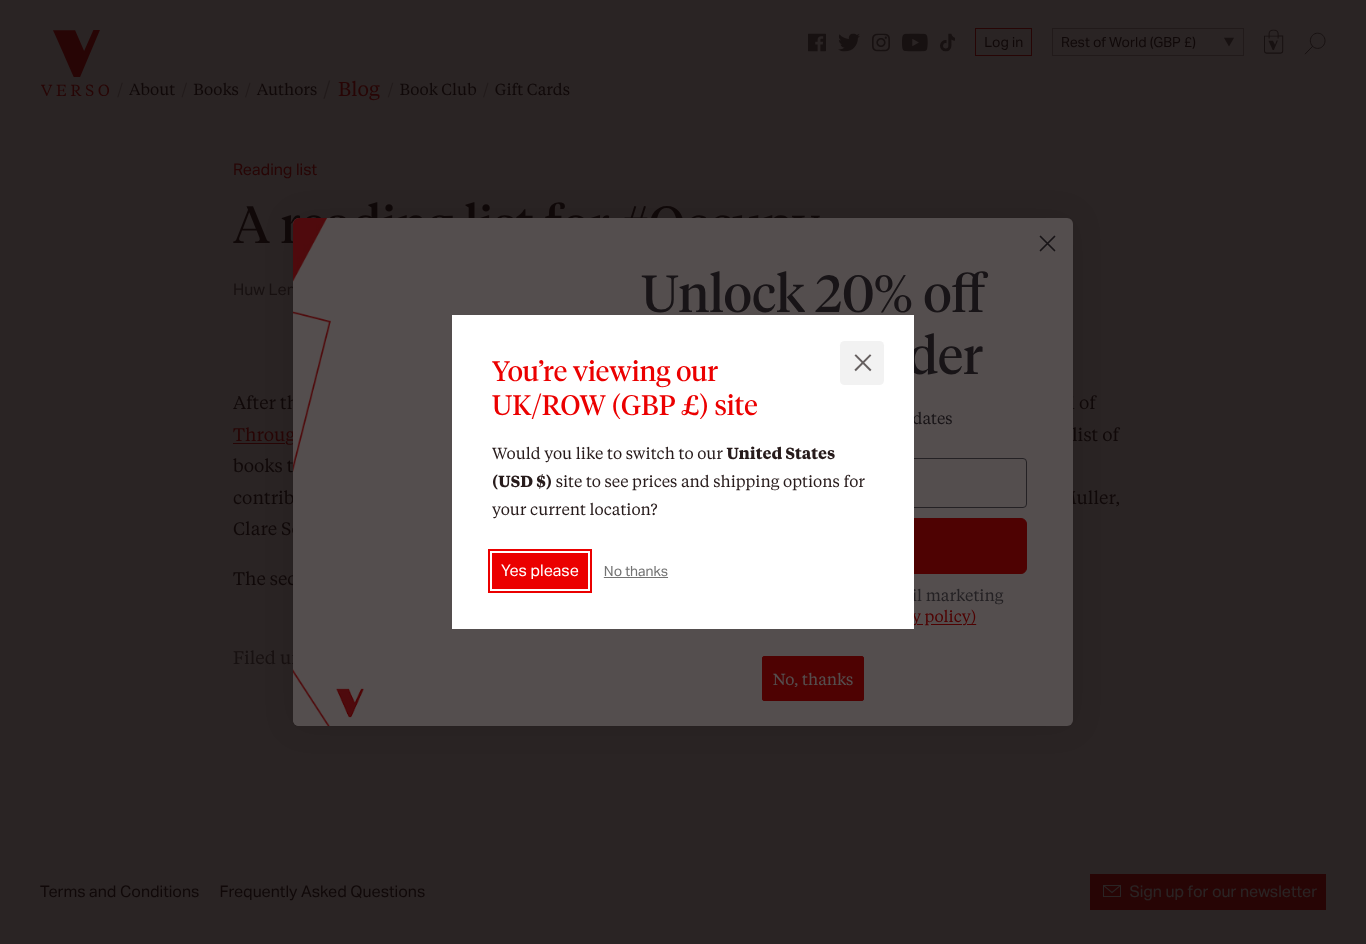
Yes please (540, 570)
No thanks (636, 571)
